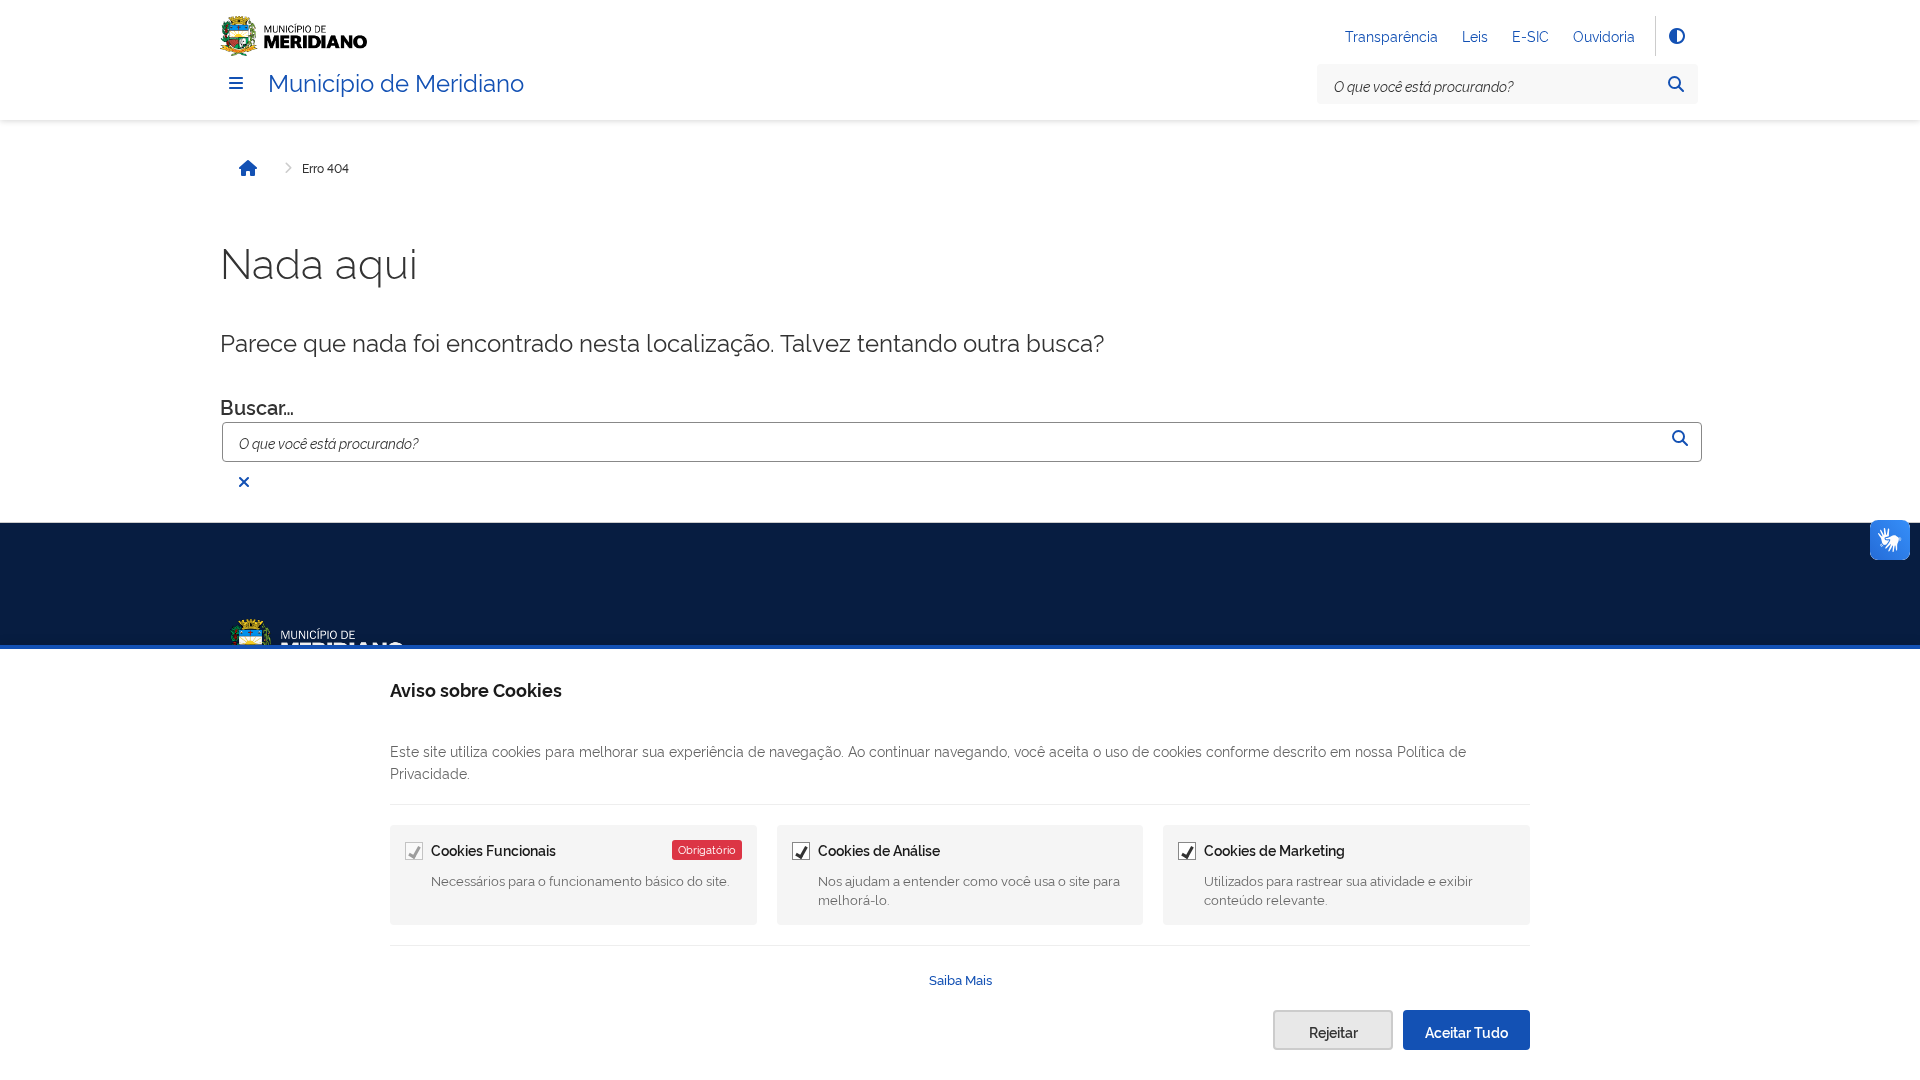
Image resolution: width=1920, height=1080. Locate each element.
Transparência (1391, 35)
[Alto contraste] (1676, 36)
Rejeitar (1333, 1031)
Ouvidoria (1604, 35)
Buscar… (257, 406)
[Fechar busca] (244, 482)
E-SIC (1530, 35)
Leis (1475, 35)
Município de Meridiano (396, 81)
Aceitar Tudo (1466, 1031)
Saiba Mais (960, 979)
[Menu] (236, 83)
